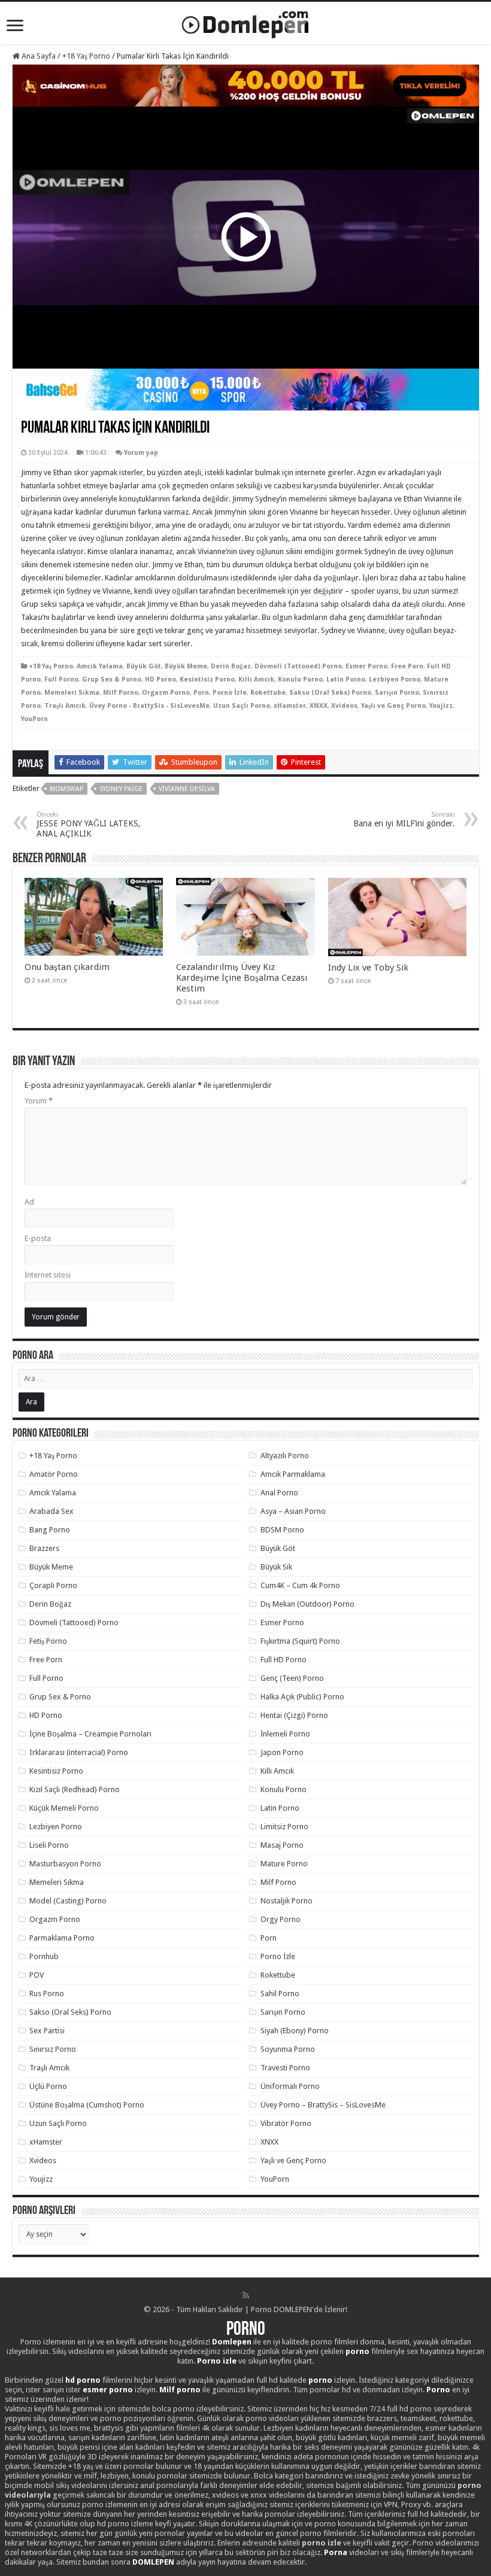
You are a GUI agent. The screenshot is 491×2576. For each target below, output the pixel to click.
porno (357, 2351)
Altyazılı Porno (285, 1456)
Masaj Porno (282, 1845)
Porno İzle (230, 693)
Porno (246, 2330)
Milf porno (180, 2390)
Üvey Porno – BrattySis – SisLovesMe (323, 2105)
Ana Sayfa (38, 56)
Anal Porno (279, 1493)
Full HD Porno (284, 1660)
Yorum (39, 1101)
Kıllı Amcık (256, 679)
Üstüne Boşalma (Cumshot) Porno (87, 2105)
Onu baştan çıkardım (67, 967)
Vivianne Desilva (187, 789)
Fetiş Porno (48, 1641)
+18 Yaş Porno (86, 56)
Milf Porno (121, 693)
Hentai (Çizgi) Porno (294, 1715)
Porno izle (217, 2361)
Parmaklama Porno (62, 1938)
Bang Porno (50, 1530)
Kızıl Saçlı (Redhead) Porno (75, 1789)
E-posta (38, 1238)
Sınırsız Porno (53, 2049)
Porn (201, 693)
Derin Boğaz (231, 666)
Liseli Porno (49, 1845)
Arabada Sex (51, 1511)
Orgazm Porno (166, 693)
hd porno (83, 2380)
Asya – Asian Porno (293, 1511)
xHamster (290, 706)
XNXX (319, 706)
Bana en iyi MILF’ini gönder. (404, 819)
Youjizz (441, 706)
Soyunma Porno (288, 2049)
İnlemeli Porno (285, 1734)
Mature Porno (284, 1864)
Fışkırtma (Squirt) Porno (300, 1641)
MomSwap (66, 789)
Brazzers (44, 1548)
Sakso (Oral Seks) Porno (330, 693)
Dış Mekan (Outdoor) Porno (307, 1604)
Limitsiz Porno (284, 1827)
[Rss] (246, 2295)
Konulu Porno (300, 679)
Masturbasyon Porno (65, 1864)
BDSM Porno (282, 1530)
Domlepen (232, 2342)
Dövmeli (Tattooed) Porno (298, 666)
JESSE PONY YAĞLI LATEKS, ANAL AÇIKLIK (89, 825)
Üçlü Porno (48, 2086)
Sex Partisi (47, 2031)
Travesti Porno (285, 2068)
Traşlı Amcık (65, 706)
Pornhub (44, 1956)
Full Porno (61, 679)
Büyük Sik (276, 1567)
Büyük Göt (144, 666)
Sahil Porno (280, 1993)
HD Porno (160, 679)
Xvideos (344, 706)
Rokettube (268, 693)
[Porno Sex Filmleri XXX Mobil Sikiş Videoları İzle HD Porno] (245, 22)
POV (37, 1975)
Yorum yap (141, 453)
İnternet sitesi (48, 1275)
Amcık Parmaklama (293, 1474)
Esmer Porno (366, 666)
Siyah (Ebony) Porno (295, 2031)
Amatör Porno (54, 1474)
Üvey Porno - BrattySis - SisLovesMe (149, 706)
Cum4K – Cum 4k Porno (300, 1585)
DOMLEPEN (153, 2562)
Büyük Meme (186, 666)
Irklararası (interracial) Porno (79, 1752)
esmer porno (108, 2390)
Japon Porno (282, 1752)
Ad (29, 1202)
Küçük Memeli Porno (64, 1808)
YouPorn (34, 719)
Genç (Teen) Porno (292, 1678)
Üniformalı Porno (290, 2086)
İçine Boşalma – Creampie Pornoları (90, 1734)
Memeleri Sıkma (72, 693)
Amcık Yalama (100, 666)
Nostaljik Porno (287, 1901)
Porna (336, 2552)
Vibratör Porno (286, 2123)
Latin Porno (346, 679)
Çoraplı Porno (53, 1585)
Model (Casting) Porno (68, 1901)
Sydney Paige (121, 789)
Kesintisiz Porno (207, 679)
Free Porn (407, 666)
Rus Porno (47, 1993)
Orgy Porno (281, 1919)
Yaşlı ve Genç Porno (393, 706)
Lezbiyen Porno (395, 679)
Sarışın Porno (397, 693)
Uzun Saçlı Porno (242, 706)
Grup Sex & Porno (112, 679)
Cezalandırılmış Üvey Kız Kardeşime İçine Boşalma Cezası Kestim (242, 978)
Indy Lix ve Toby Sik (368, 968)
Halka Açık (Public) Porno (302, 1697)
